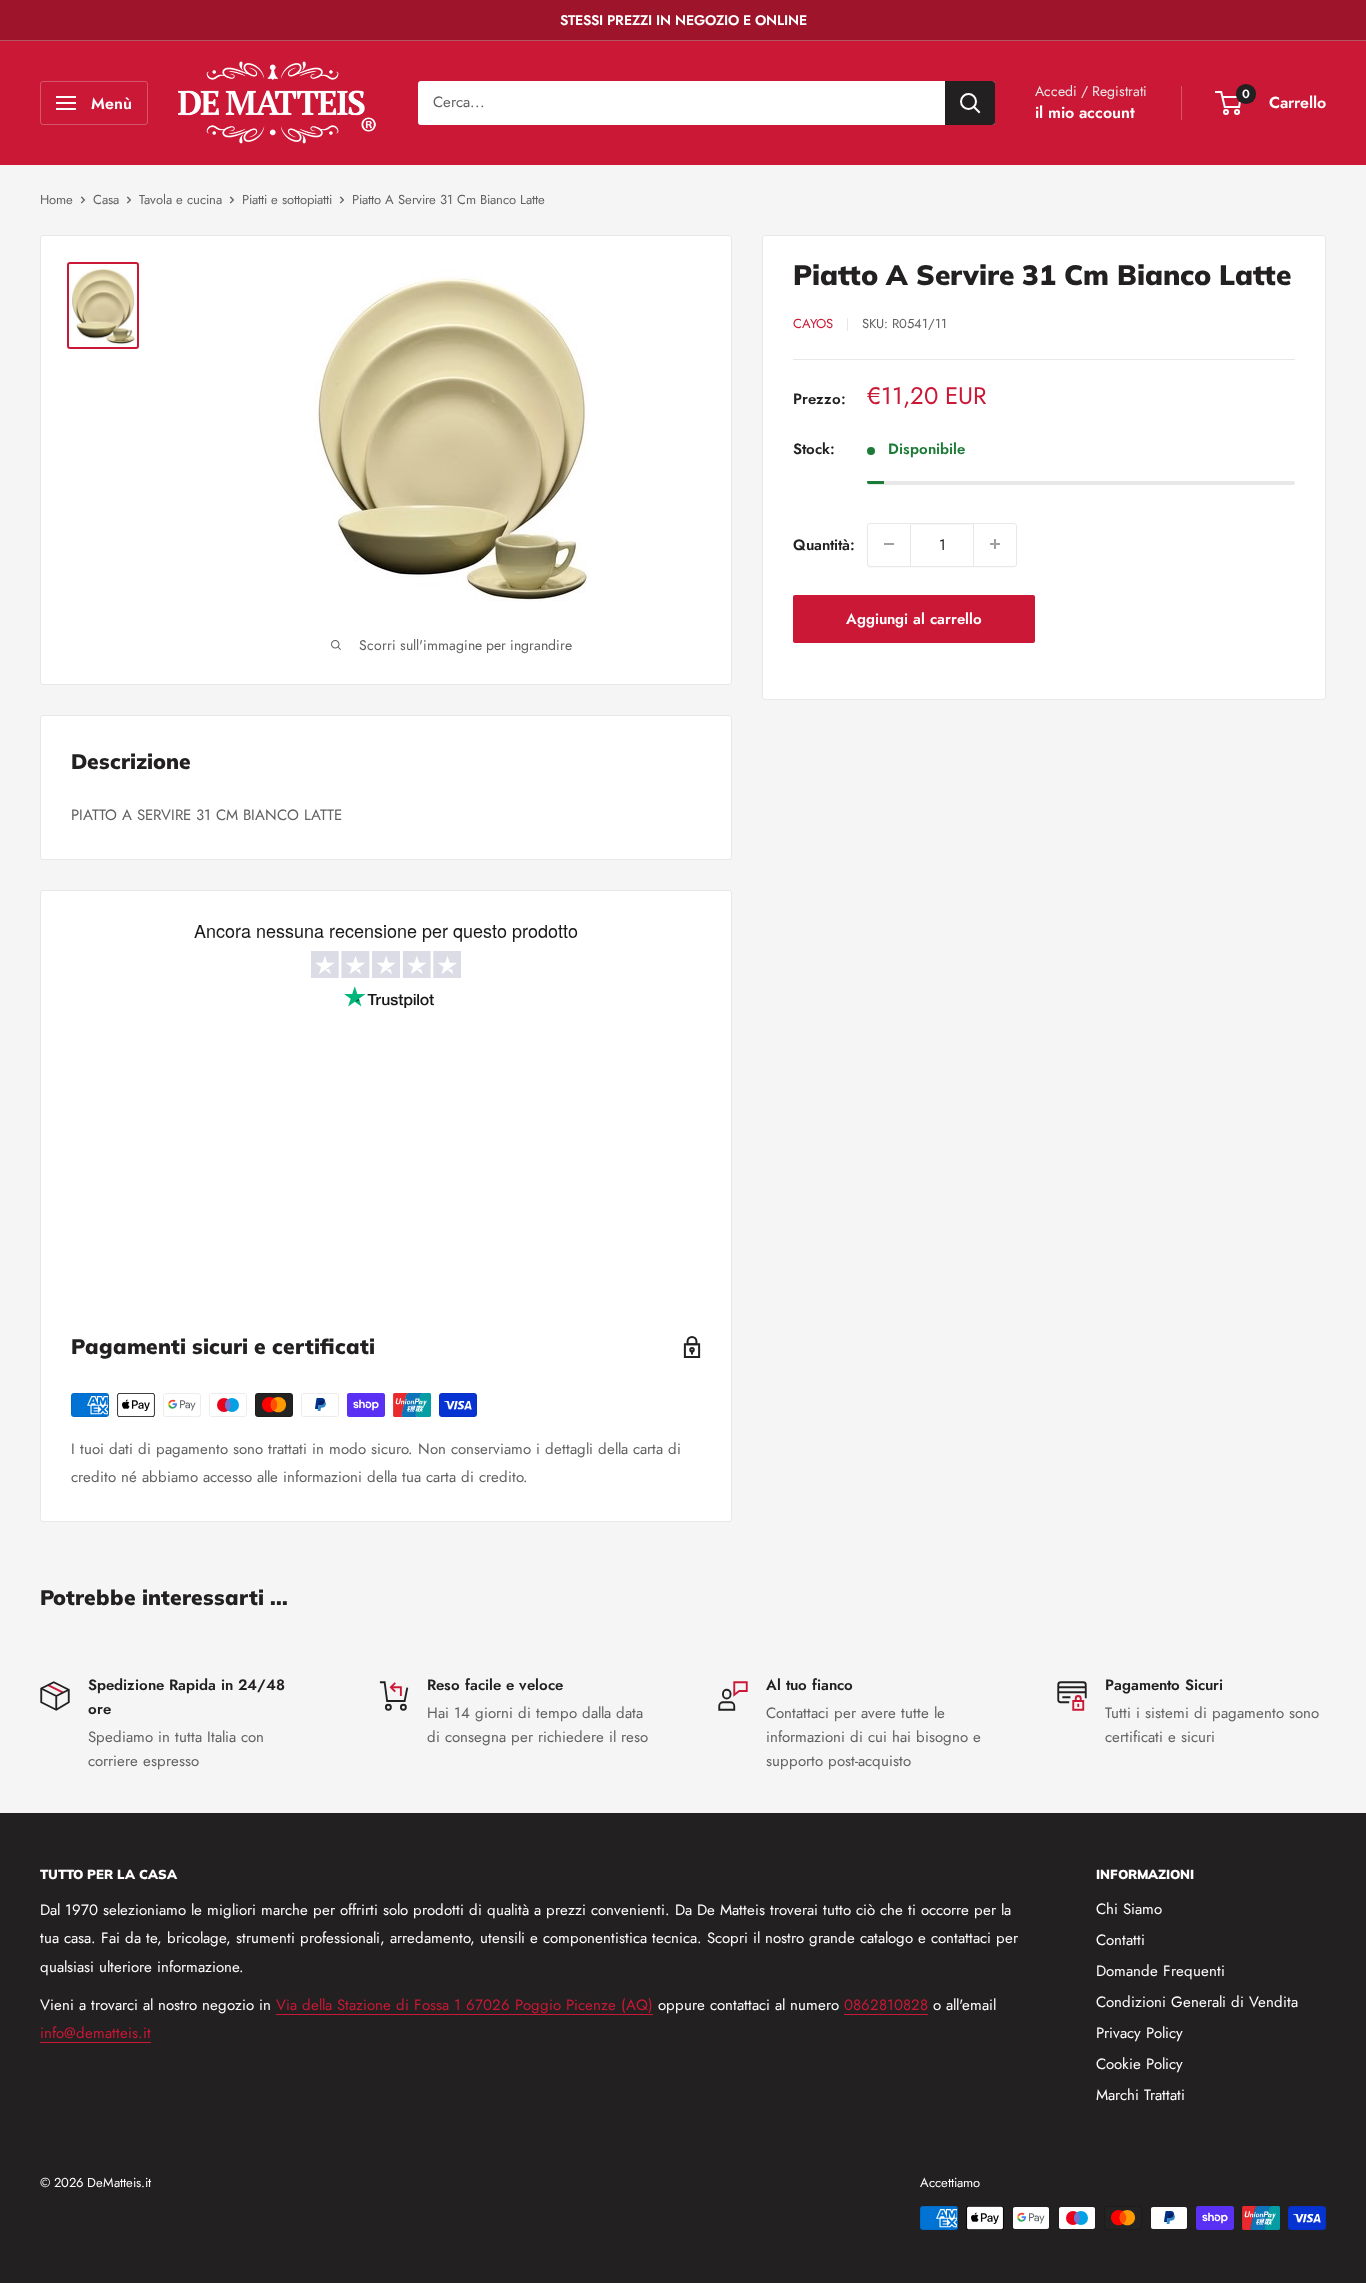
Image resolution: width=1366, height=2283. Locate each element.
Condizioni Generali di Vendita (1197, 2002)
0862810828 (886, 2005)
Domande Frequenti (1160, 1971)
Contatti (1120, 1940)
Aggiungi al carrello (914, 618)
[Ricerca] (970, 103)
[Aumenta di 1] (995, 544)
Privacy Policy (1139, 2033)
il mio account (1085, 112)
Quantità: (824, 544)
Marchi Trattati (1140, 2095)
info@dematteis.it (95, 2033)
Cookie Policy (1139, 2064)
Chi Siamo (1129, 1909)
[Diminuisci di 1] (889, 544)
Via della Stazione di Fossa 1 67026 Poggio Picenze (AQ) (464, 2005)
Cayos (813, 323)
